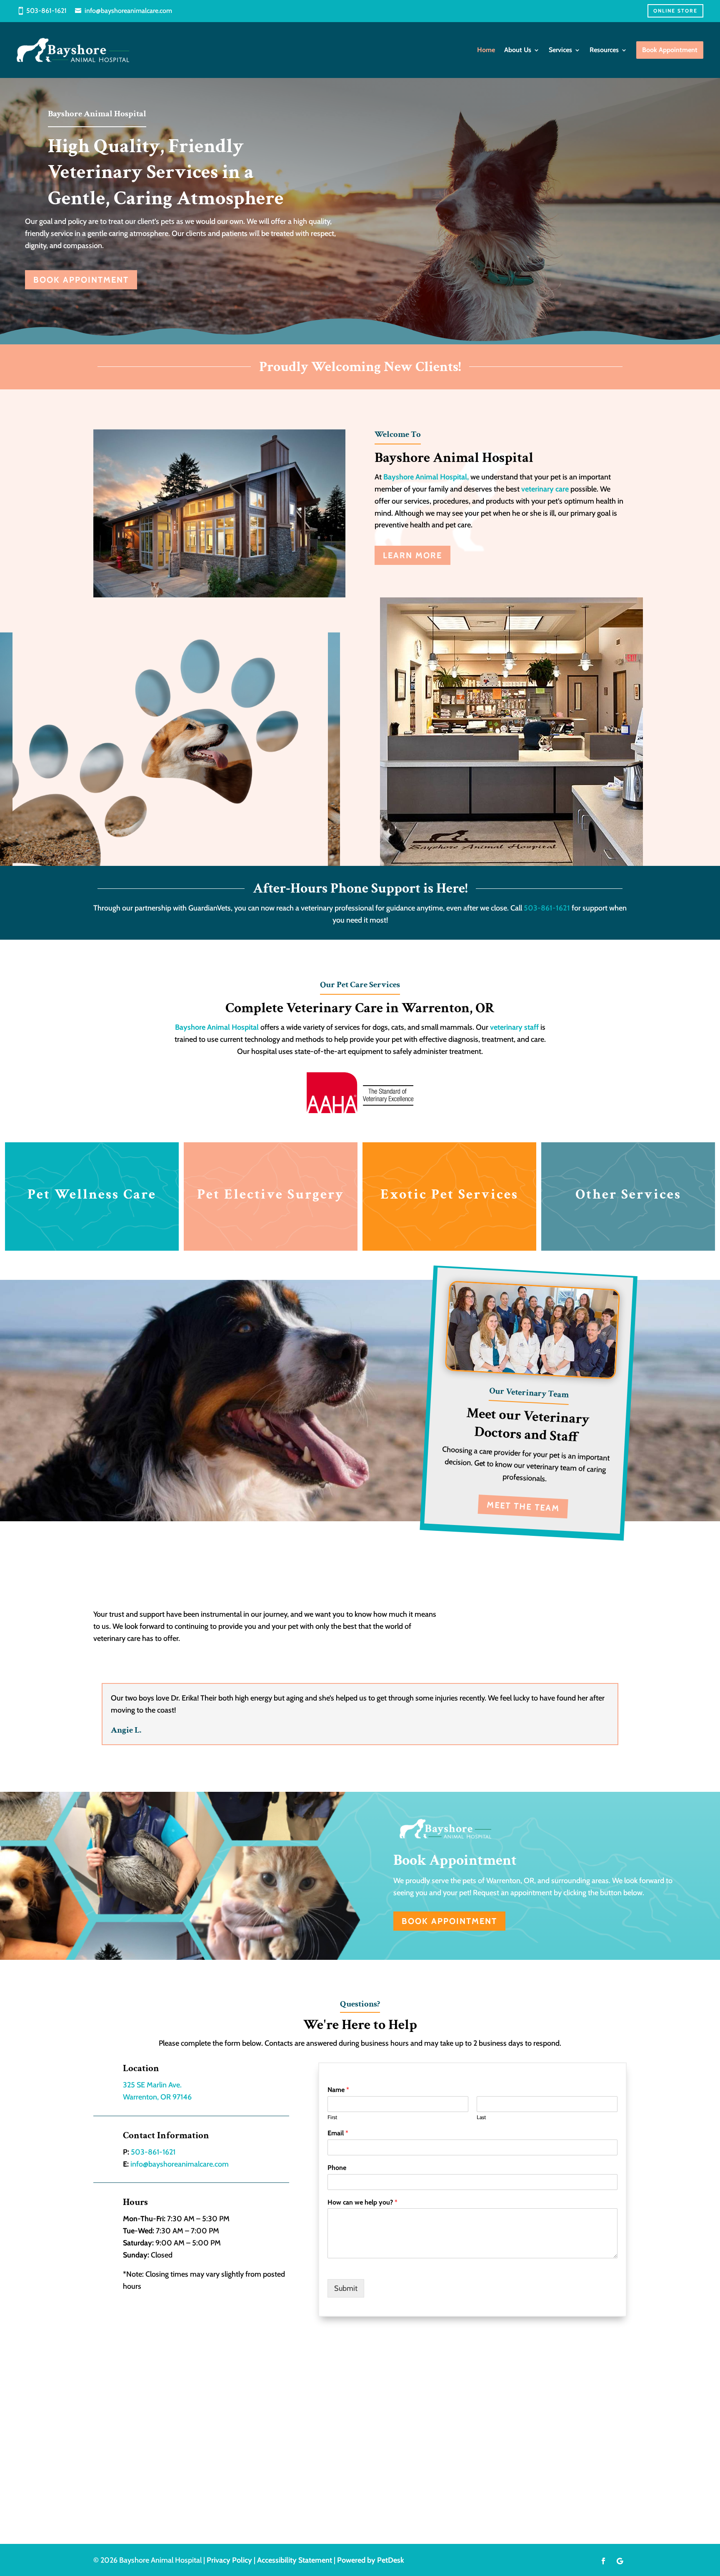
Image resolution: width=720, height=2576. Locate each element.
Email (338, 2133)
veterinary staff (514, 1027)
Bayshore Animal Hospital (217, 1027)
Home (486, 50)
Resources (604, 50)
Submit (346, 2288)
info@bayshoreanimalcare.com (128, 11)
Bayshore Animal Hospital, (427, 477)
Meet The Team (523, 1506)
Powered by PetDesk (371, 2560)
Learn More (412, 555)
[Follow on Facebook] (603, 2561)
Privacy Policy (229, 2560)
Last (481, 2117)
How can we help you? (362, 2202)
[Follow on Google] (620, 2561)
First (332, 2117)
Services (560, 50)
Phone (337, 2168)
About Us (518, 50)
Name (338, 2090)
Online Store (675, 11)
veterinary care (545, 489)
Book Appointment (81, 280)
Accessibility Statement (295, 2560)
